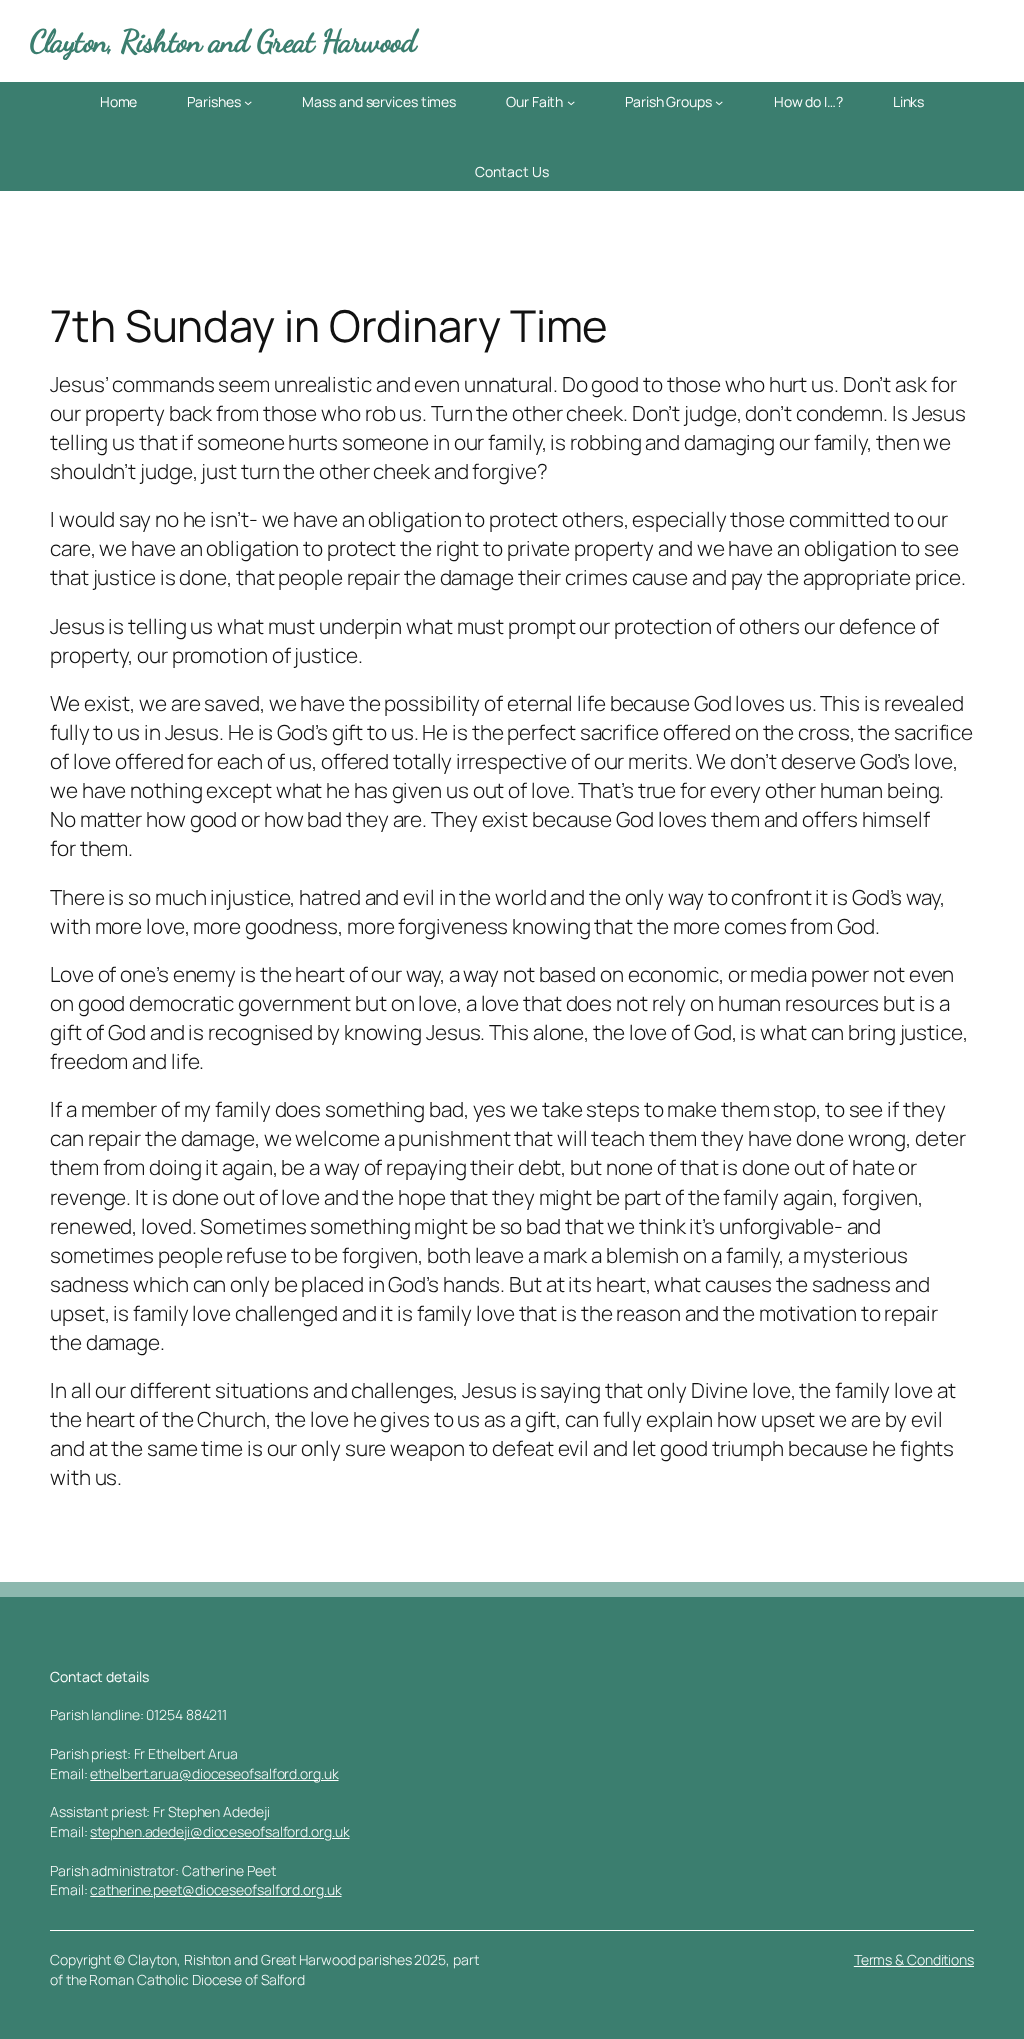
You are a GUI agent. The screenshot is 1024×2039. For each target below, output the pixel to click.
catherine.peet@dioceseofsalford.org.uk (215, 1889)
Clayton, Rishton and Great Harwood (223, 41)
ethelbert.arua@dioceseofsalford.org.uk (214, 1773)
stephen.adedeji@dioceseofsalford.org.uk (219, 1831)
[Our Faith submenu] (571, 102)
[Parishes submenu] (248, 102)
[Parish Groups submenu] (719, 102)
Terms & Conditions (914, 1959)
